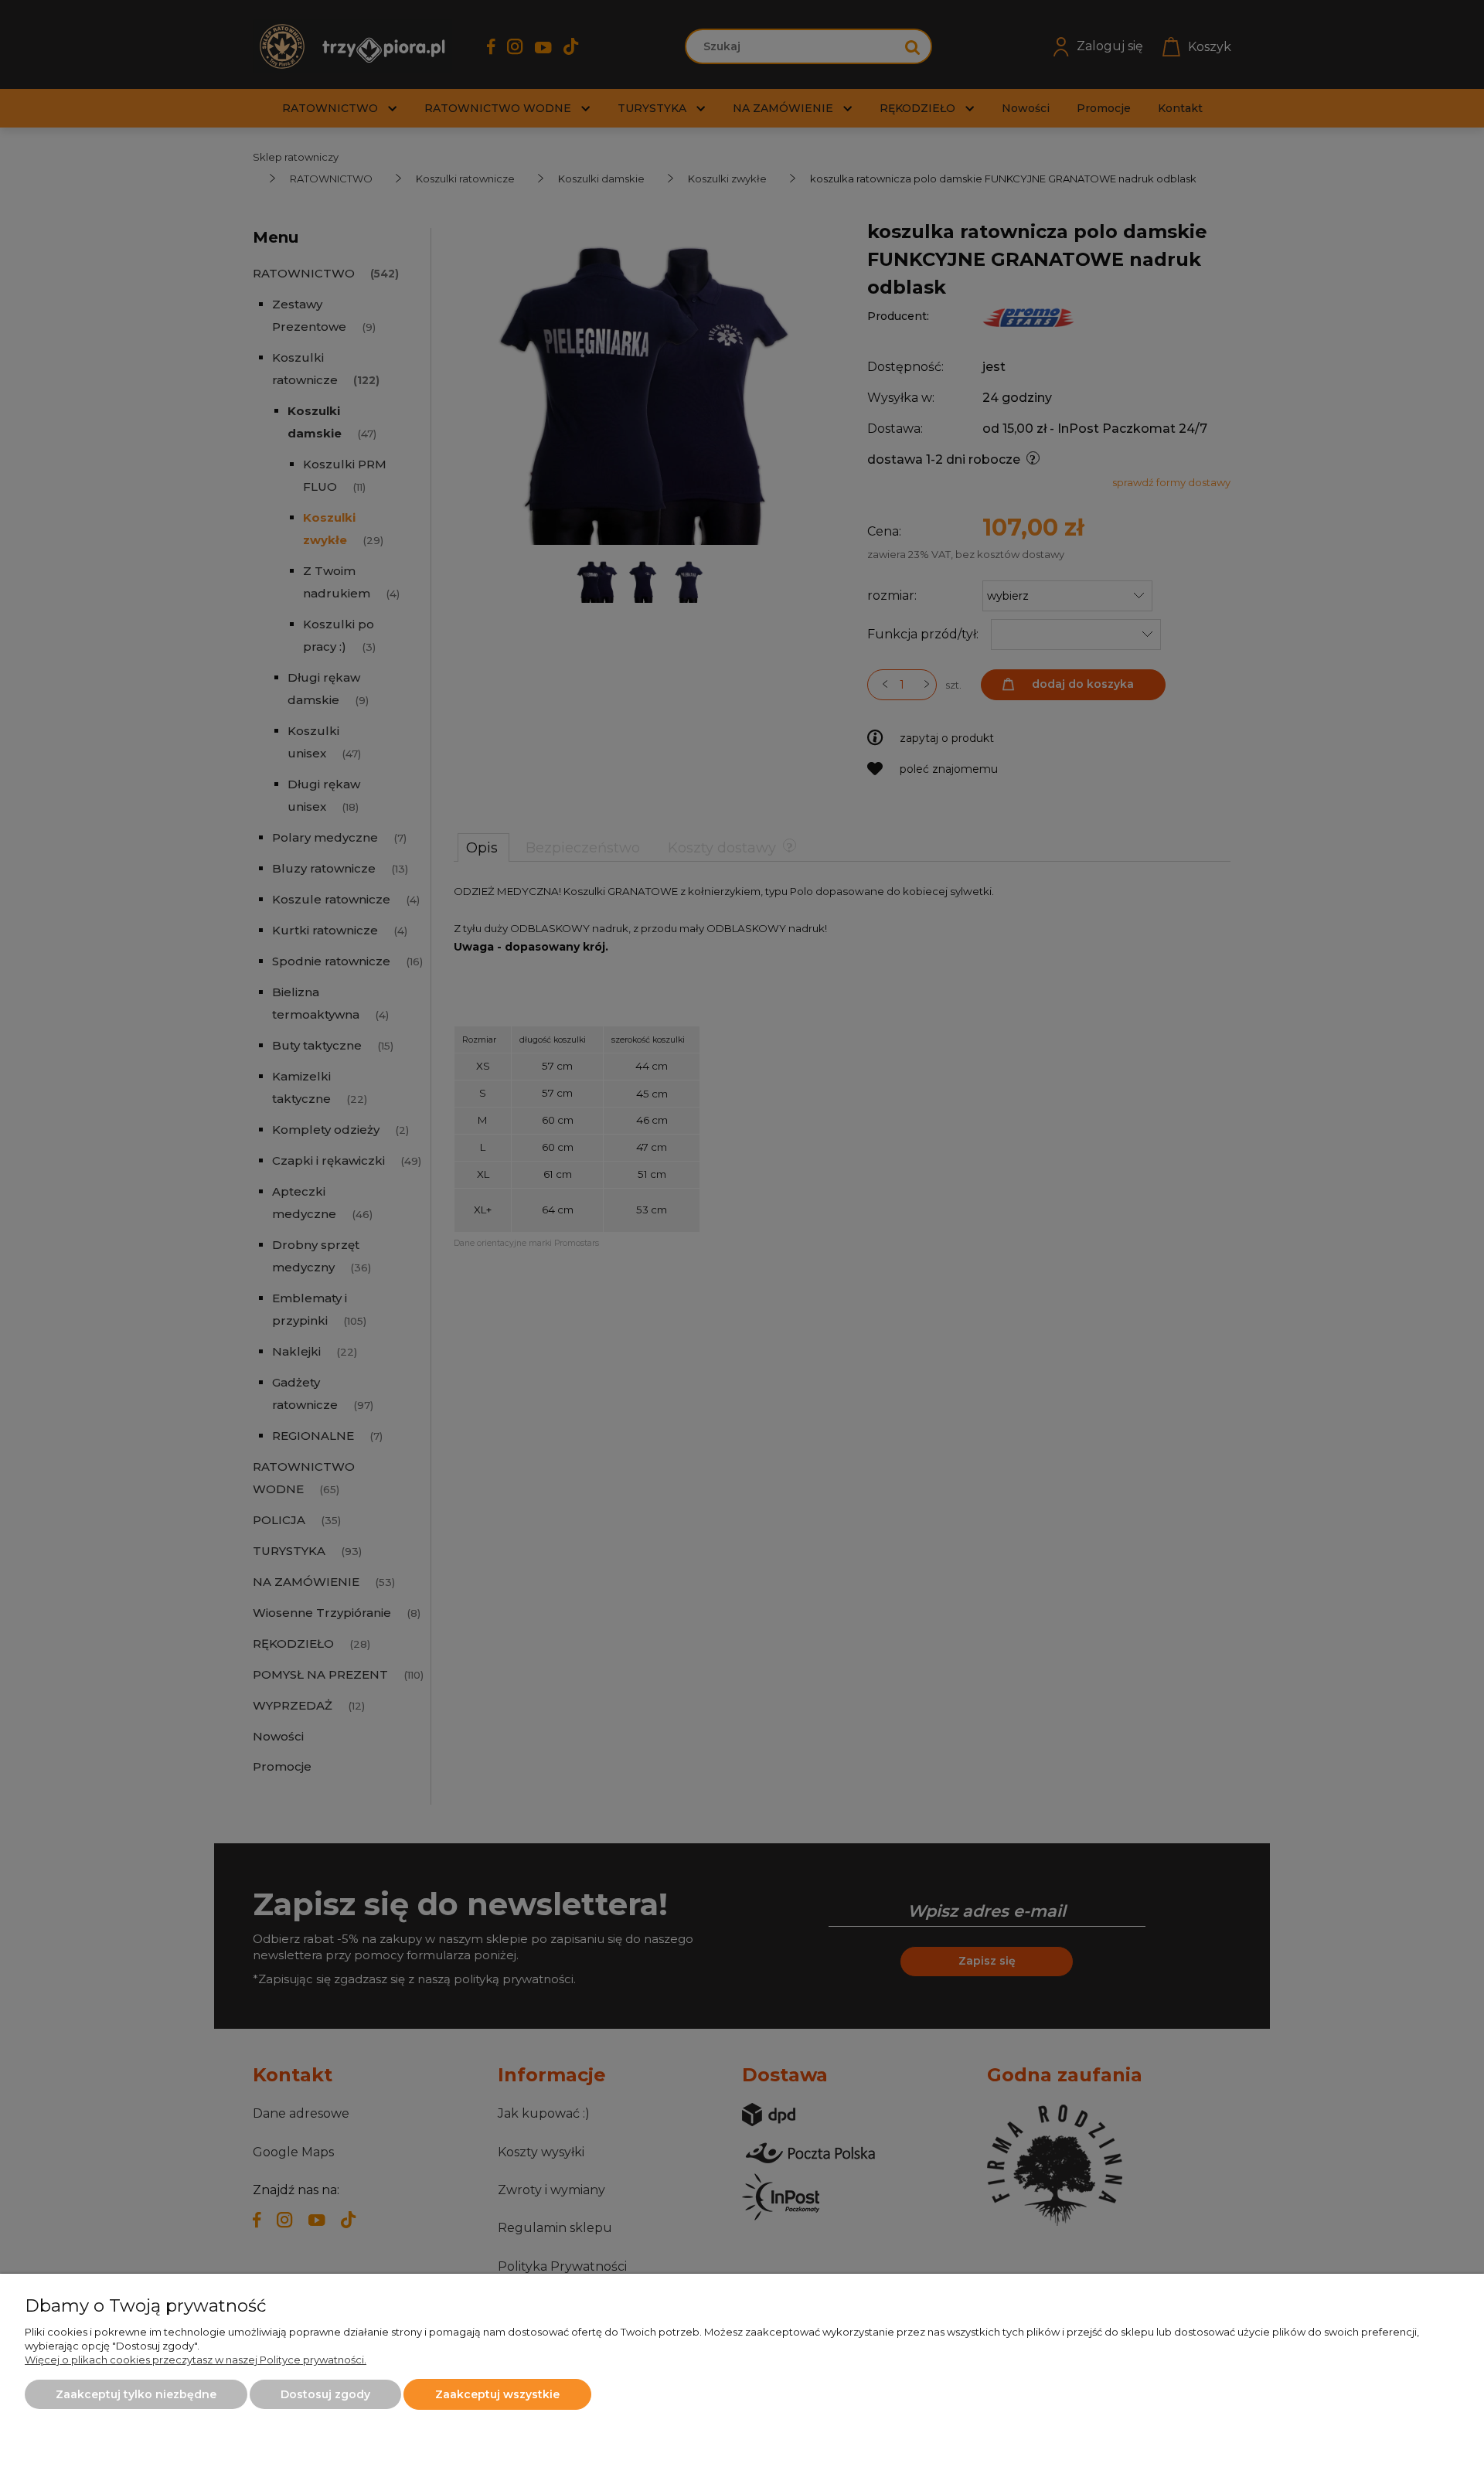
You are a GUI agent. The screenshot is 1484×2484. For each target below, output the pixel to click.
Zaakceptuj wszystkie (497, 2394)
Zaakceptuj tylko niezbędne (136, 2394)
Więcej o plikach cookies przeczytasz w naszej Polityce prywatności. (196, 2360)
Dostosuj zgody (325, 2394)
